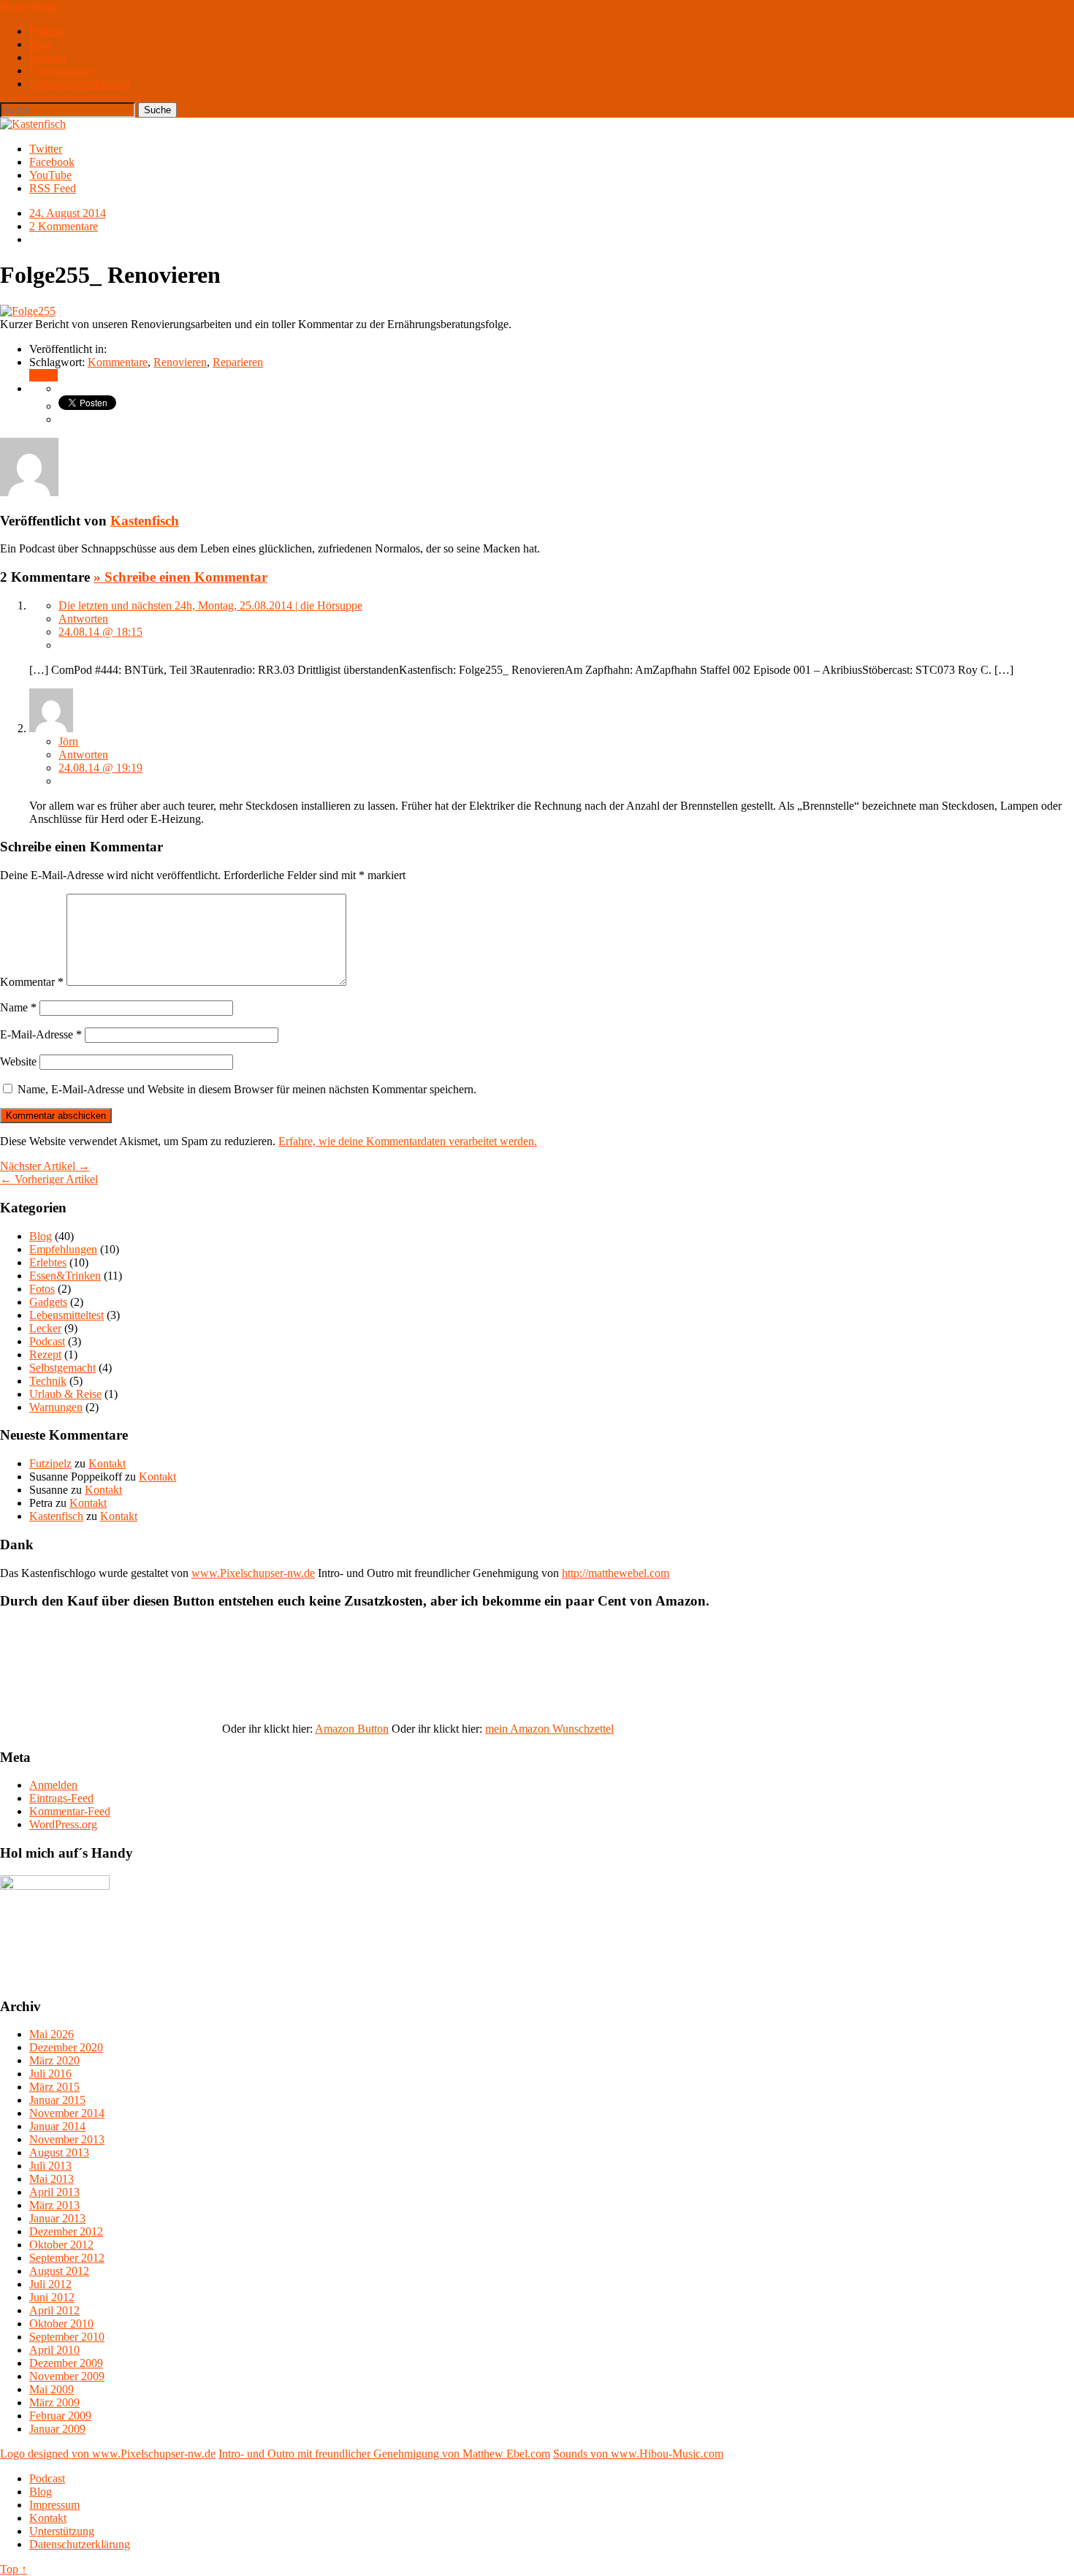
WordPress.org (63, 1824)
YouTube (50, 175)
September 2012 (67, 2258)
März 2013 (54, 2205)
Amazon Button (352, 1729)
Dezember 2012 (66, 2231)
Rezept (45, 1355)
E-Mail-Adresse (41, 1034)
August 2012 (59, 2271)
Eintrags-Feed (61, 1798)
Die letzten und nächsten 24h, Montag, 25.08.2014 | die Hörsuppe (210, 605)
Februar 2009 (60, 2416)
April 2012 (54, 2310)
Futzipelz (50, 1463)
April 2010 (54, 2350)
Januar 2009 (57, 2429)
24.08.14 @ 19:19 (100, 768)
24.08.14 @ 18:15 (100, 632)
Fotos (42, 1289)
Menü (45, 6)
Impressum (54, 2505)
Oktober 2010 (61, 2324)
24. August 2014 (68, 213)
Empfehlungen (63, 1249)
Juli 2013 (50, 2166)
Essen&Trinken (65, 1276)
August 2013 (59, 2153)
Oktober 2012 (61, 2245)
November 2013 (67, 2139)
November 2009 (67, 2376)
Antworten (83, 619)
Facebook (52, 162)
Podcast (47, 31)
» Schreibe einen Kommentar (180, 577)
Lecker (45, 1328)
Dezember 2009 (66, 2363)
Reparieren (238, 362)
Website (18, 1061)
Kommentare (118, 362)
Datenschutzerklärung (80, 84)
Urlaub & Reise (65, 1394)
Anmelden (53, 1785)
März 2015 (54, 2087)
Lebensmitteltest (66, 1315)
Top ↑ (14, 2569)
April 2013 (54, 2192)
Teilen (43, 375)
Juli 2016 (50, 2074)
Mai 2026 (52, 2034)
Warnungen (56, 1407)
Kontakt (48, 57)
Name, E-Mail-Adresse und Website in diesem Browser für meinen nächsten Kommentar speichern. (247, 1089)
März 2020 (54, 2060)
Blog (41, 44)
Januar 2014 (57, 2126)
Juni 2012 (52, 2297)
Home (14, 6)
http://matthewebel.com (616, 1573)
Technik (48, 1381)
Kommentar (32, 982)
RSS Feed (53, 188)
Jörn (68, 741)
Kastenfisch (145, 521)
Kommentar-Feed (70, 1811)
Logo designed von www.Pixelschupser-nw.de (108, 2454)
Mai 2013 (52, 2179)
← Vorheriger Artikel (49, 1179)
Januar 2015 (57, 2100)
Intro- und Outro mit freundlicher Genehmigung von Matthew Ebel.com (384, 2454)
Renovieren (180, 362)
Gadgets (48, 1302)
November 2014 (67, 2113)
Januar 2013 (57, 2218)
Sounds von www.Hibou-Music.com (638, 2454)
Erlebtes (48, 1262)
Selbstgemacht (62, 1368)
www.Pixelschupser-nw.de (253, 1573)
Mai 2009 (52, 2389)
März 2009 (54, 2402)
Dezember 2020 (66, 2047)
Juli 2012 (50, 2284)
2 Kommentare (64, 226)
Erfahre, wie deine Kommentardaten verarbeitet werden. (408, 1141)
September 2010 (67, 2337)
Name (18, 1007)
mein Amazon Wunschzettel (549, 1729)
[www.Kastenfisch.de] (55, 1886)
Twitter (46, 149)
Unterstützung (62, 71)
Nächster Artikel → (45, 1166)
